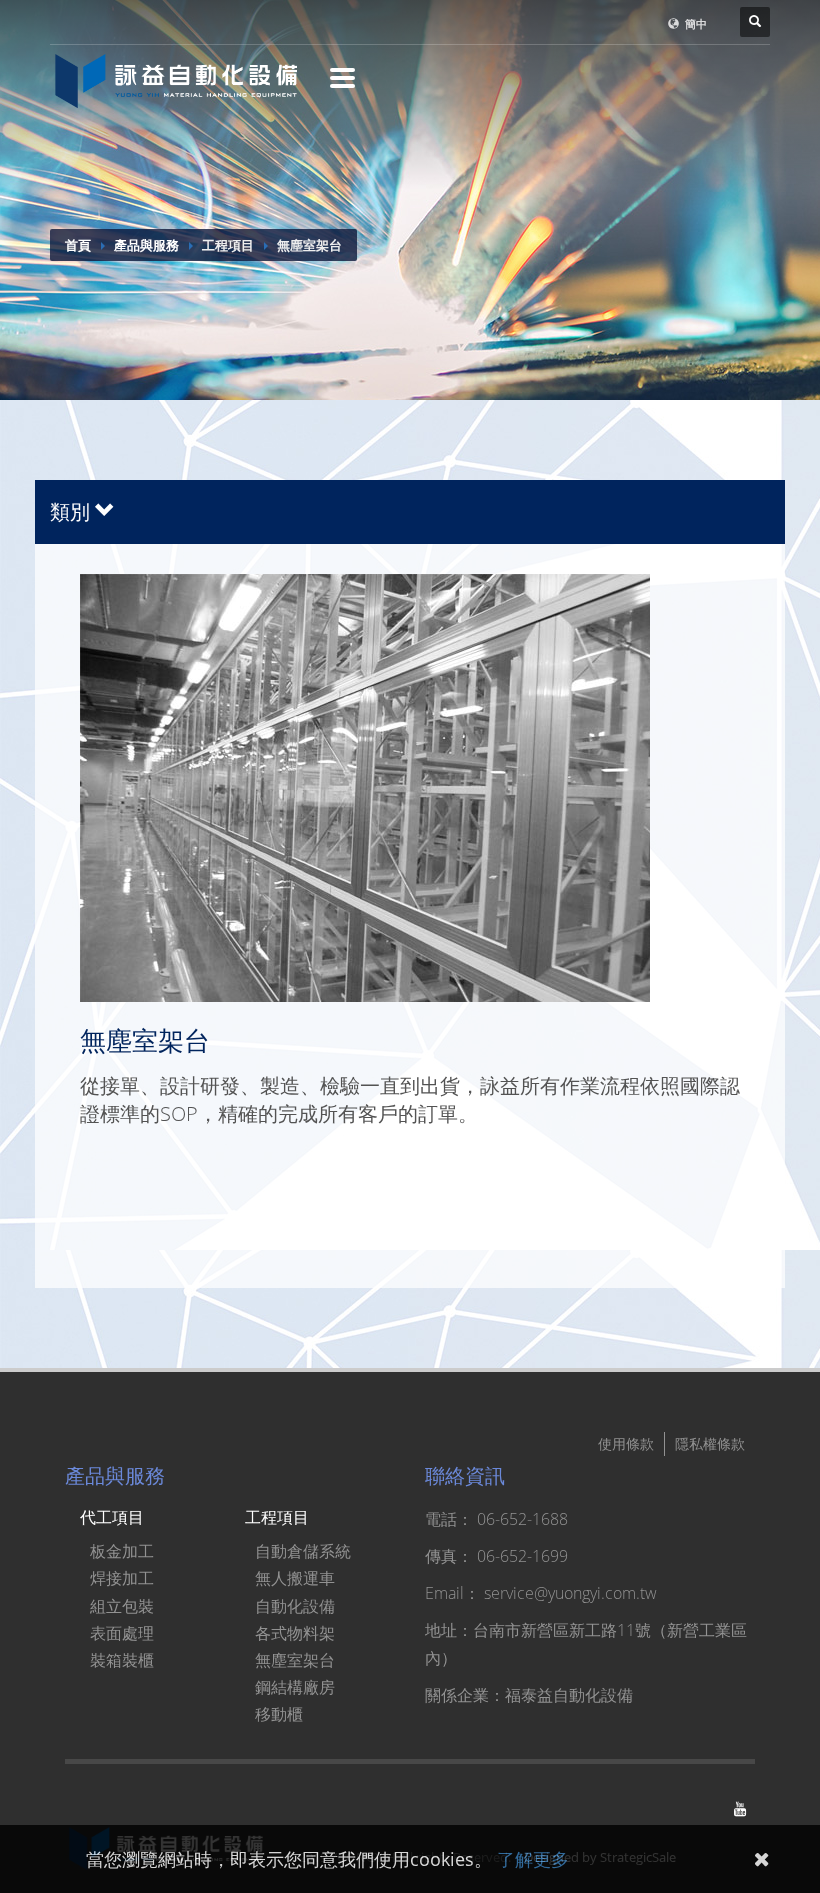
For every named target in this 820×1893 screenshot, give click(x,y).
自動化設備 (295, 1606)
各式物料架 (295, 1633)
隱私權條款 (710, 1443)
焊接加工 (122, 1578)
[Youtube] (740, 1809)
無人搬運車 (295, 1578)
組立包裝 (122, 1606)
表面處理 (122, 1633)
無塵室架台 (295, 1660)
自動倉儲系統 (303, 1551)
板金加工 (122, 1551)
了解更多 (533, 1859)
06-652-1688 (522, 1519)
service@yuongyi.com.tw (570, 1593)
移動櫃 (279, 1714)
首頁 (78, 245)
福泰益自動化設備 (569, 1695)
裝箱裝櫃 (122, 1660)
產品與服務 (146, 245)
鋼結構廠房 (295, 1687)
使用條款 (626, 1443)
